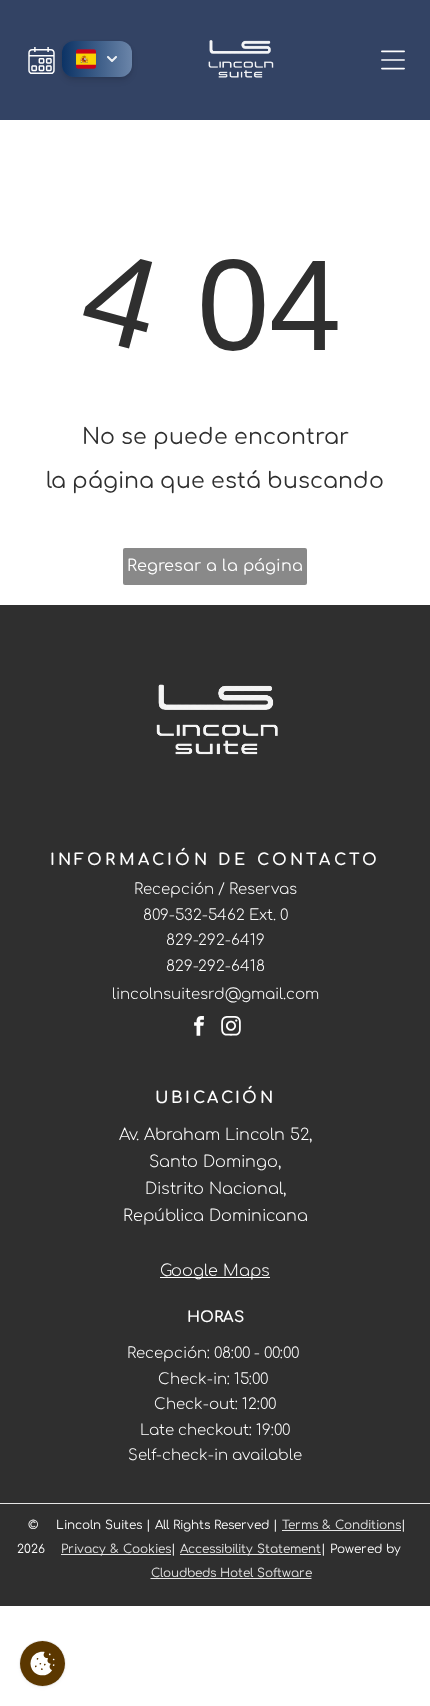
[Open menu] (393, 60)
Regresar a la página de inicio (215, 571)
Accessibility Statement (250, 1549)
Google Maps (215, 1271)
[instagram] (231, 1028)
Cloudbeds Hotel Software (231, 1573)
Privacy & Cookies (116, 1549)
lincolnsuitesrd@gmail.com (215, 994)
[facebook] (199, 1028)
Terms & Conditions (341, 1525)
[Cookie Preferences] (42, 1663)
